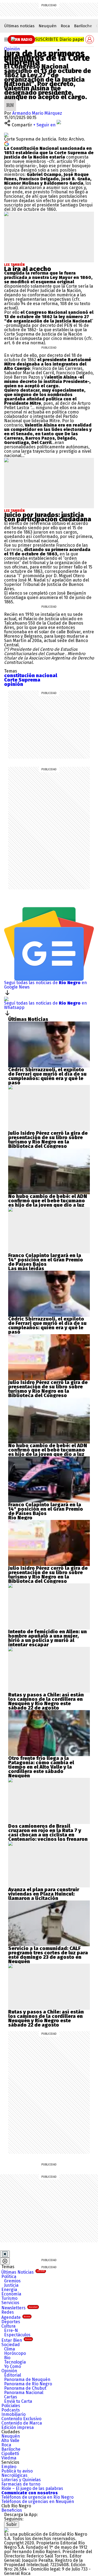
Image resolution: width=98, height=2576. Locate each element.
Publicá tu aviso (17, 2471)
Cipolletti (10, 2454)
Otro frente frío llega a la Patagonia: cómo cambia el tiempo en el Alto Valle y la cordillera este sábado (41, 1765)
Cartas (11, 2397)
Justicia (11, 2285)
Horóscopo (15, 2353)
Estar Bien (16, 2340)
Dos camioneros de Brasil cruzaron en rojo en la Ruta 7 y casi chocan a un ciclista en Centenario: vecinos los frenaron (48, 1833)
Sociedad (11, 2345)
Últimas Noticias (23, 2272)
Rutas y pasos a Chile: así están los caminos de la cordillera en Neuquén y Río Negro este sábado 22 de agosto (46, 1701)
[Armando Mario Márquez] (10, 101)
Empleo (9, 2467)
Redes (8, 2312)
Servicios (10, 2303)
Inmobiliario (13, 2414)
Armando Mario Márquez (37, 113)
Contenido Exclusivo (21, 2419)
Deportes (11, 2322)
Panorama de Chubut (25, 2388)
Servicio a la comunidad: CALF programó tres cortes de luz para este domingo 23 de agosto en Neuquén (48, 1955)
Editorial (13, 2375)
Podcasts (11, 2410)
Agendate (16, 2317)
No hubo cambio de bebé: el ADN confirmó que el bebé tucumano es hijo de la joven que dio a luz (48, 1201)
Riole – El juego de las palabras (32, 2488)
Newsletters (19, 2308)
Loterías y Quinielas (21, 2480)
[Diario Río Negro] (13, 39)
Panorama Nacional (24, 2393)
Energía (9, 2290)
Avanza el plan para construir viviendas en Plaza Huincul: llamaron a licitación (44, 1894)
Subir (12, 2524)
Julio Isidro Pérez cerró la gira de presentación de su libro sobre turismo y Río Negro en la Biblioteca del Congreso (48, 1140)
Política (9, 2277)
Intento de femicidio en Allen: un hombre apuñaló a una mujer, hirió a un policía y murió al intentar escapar (48, 1638)
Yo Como (13, 2366)
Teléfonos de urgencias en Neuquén (38, 2502)
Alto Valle (10, 2440)
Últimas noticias (19, 26)
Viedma (9, 2458)
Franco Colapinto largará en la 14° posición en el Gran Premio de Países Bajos (46, 1260)
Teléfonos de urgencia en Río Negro (37, 2497)
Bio (7, 2358)
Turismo (9, 2298)
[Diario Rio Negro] (6, 2530)
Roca (65, 26)
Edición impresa (18, 2427)
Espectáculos (17, 2335)
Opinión (12, 49)
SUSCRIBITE (59, 39)
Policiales (11, 2406)
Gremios (12, 2281)
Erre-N (11, 2330)
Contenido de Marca (22, 2423)
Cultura (8, 2326)
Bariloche (83, 26)
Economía (11, 2294)
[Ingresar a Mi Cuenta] (90, 39)
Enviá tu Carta (18, 2401)
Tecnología (15, 2362)
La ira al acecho (28, 269)
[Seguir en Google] (7, 143)
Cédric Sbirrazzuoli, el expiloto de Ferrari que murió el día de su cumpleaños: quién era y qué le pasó (47, 1076)
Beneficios (12, 2510)
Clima (10, 2349)
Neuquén (48, 26)
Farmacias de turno (21, 2484)
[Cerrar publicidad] (5, 2254)
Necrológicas (14, 2475)
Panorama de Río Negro (28, 2384)
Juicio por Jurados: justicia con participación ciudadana (48, 517)
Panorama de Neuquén (27, 2379)
